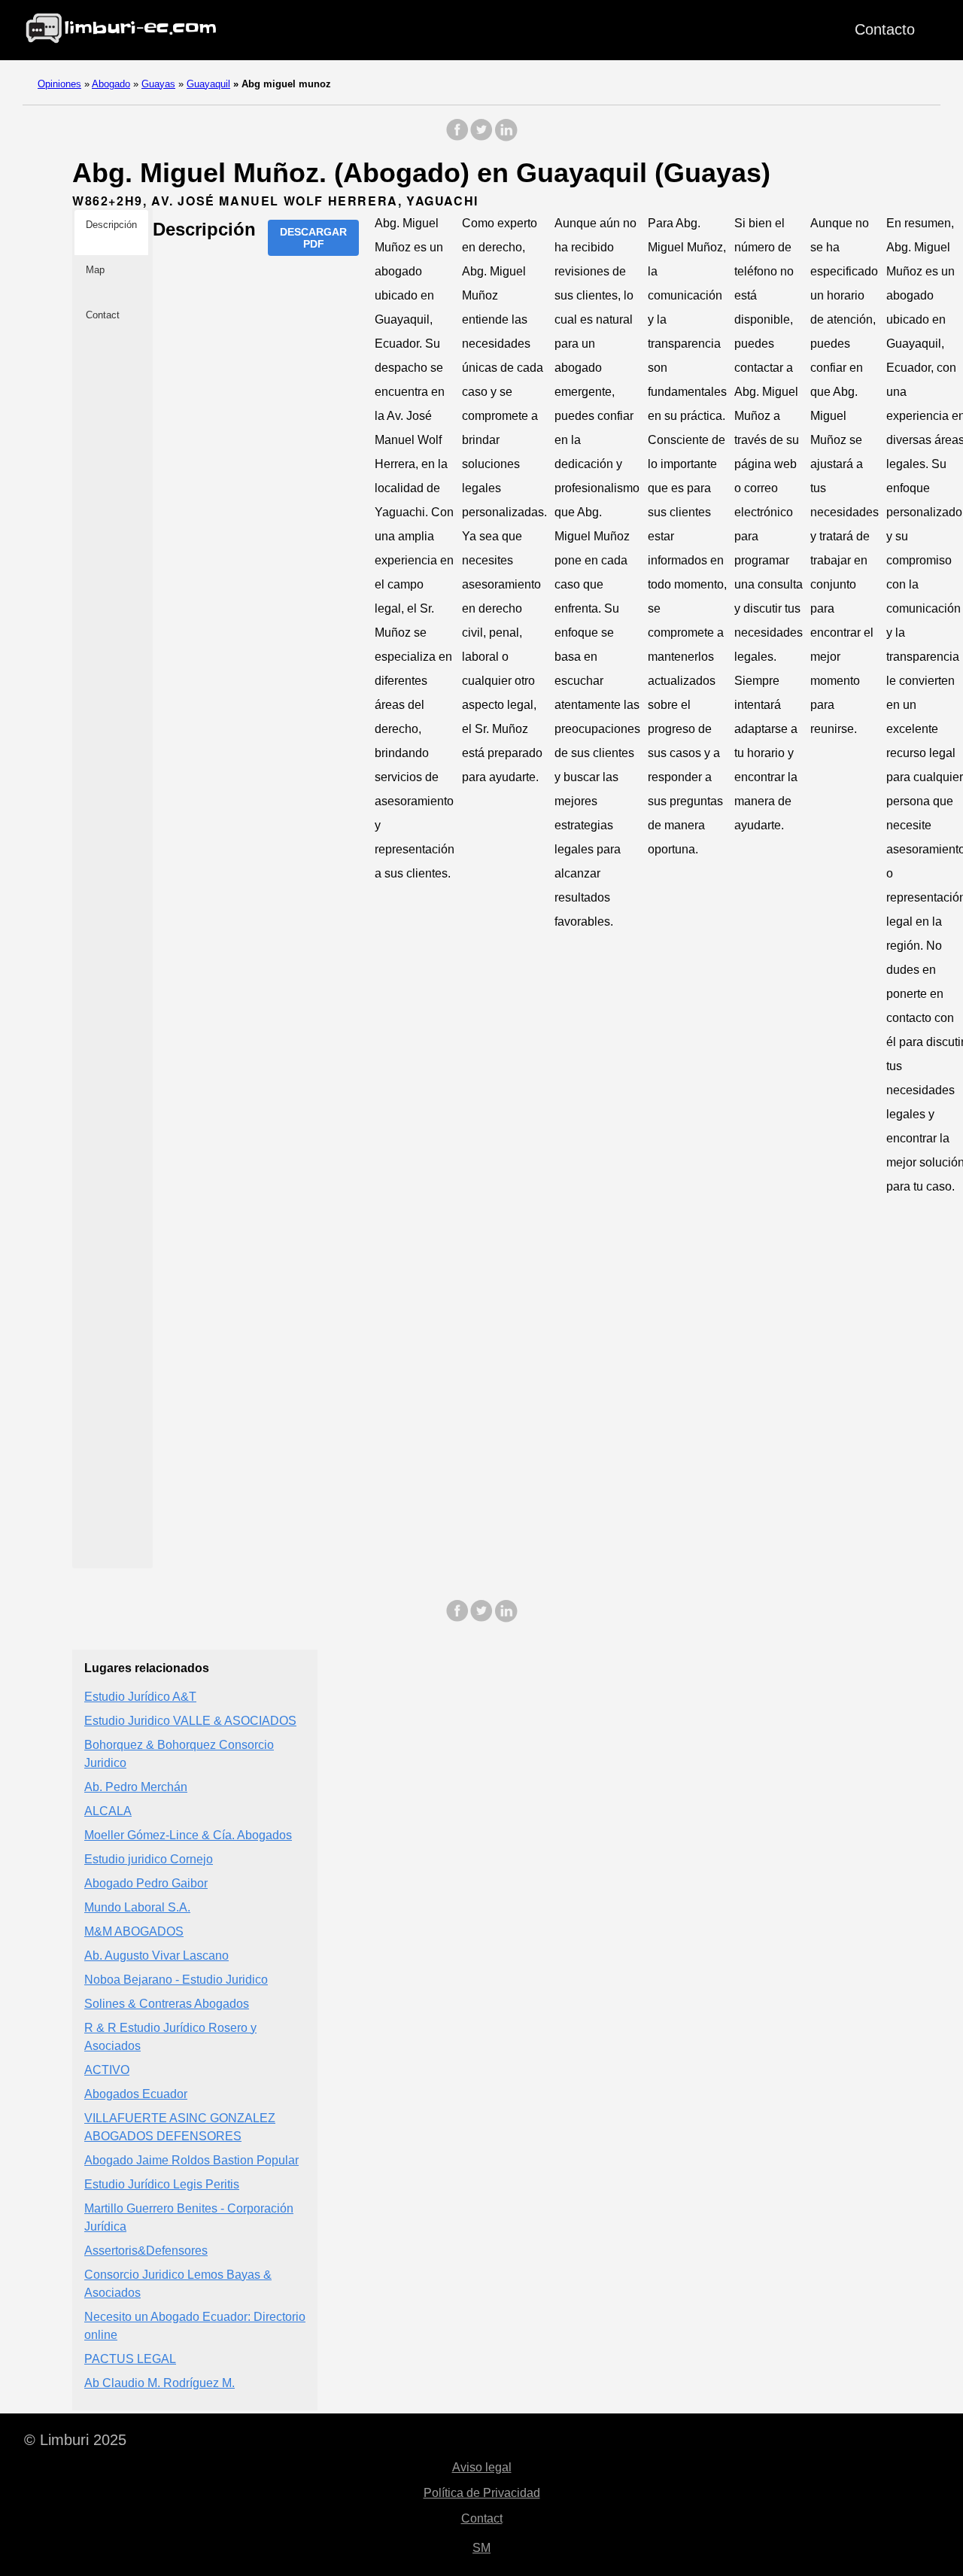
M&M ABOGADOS (134, 1931)
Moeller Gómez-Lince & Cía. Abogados (188, 1835)
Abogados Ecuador (136, 2094)
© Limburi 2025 (75, 2440)
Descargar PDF (313, 238)
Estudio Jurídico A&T (140, 1697)
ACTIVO (107, 2070)
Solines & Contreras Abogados (167, 2004)
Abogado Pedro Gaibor (146, 1883)
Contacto (885, 29)
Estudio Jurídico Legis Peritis (162, 2184)
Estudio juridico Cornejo (149, 1859)
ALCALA (108, 1811)
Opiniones (59, 84)
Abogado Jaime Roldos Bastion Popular (191, 2160)
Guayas (158, 84)
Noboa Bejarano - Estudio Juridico (176, 1980)
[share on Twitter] (481, 137)
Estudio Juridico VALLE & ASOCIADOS (190, 1721)
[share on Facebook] (457, 137)
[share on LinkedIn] (506, 137)
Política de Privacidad (482, 2493)
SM (481, 2548)
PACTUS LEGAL (130, 2359)
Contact (482, 2518)
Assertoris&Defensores (146, 2251)
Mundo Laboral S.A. (137, 1907)
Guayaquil (208, 84)
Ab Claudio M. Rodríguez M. (159, 2383)
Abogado (111, 84)
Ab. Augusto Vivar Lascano (156, 1956)
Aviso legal (482, 2467)
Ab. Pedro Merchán (136, 1787)
